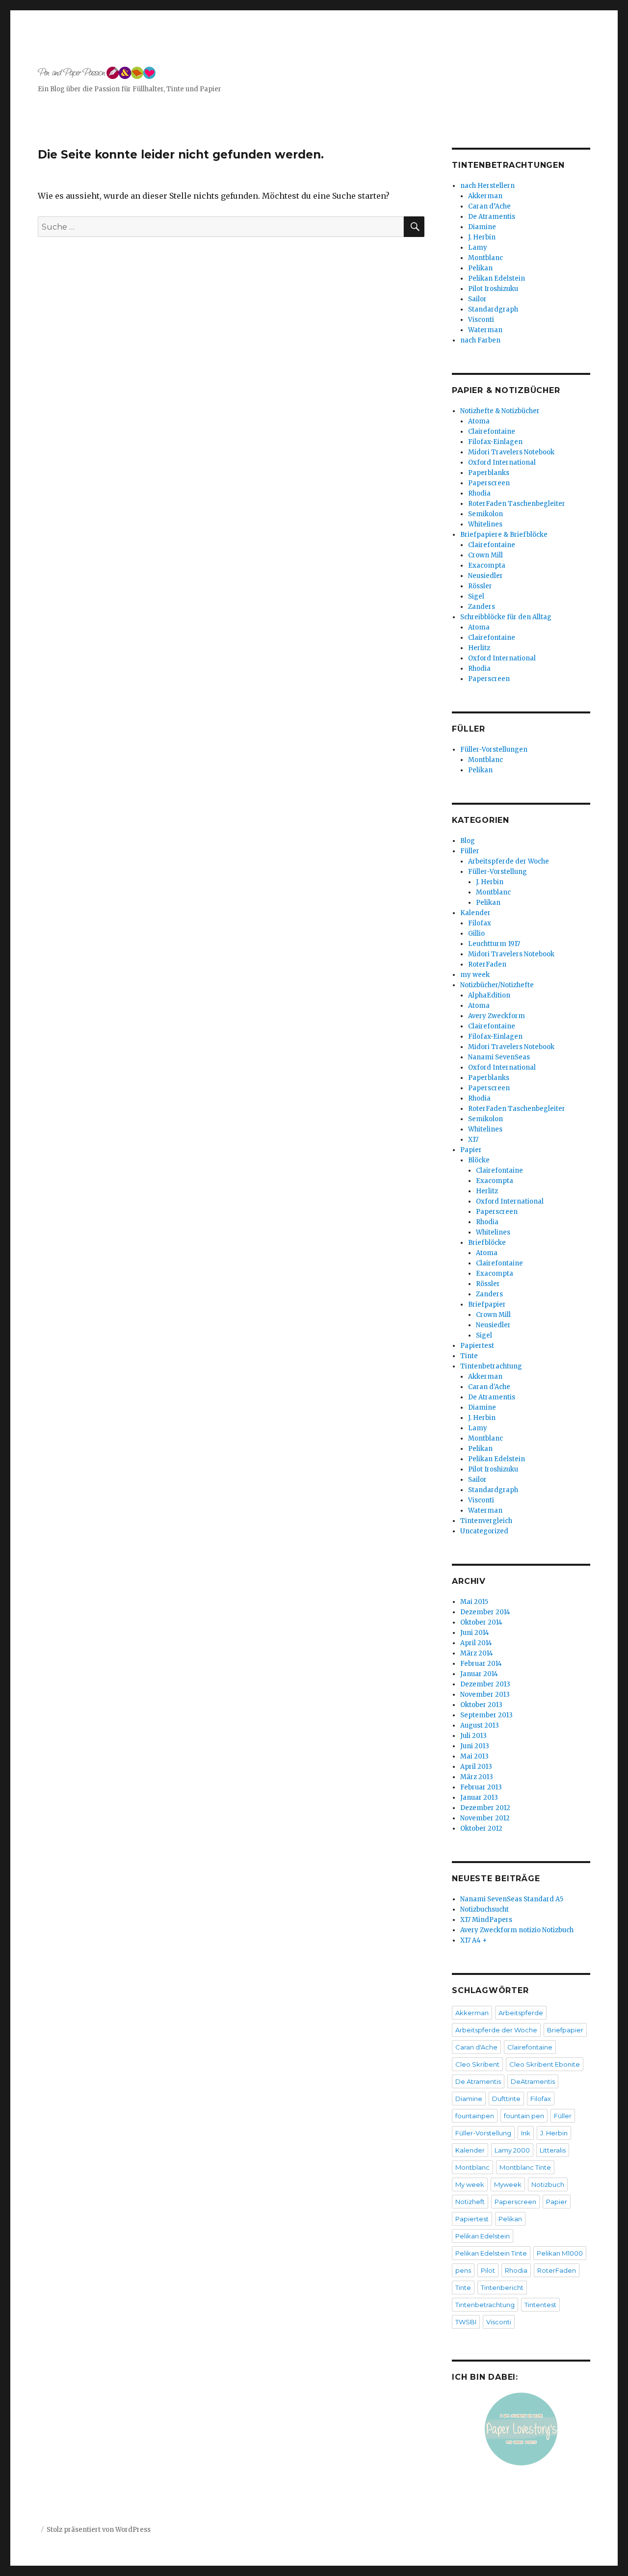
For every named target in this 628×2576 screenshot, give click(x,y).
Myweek (508, 2184)
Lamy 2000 (512, 2150)
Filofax (480, 923)
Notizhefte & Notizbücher (500, 411)
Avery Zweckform (497, 1016)
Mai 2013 (474, 1756)
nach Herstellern (487, 186)
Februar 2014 (481, 1664)
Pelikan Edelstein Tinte (491, 2253)
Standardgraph (493, 309)
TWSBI (466, 2322)
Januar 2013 (479, 1798)
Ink (526, 2133)
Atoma (479, 421)
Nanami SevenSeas (499, 1057)
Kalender (475, 913)
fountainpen (475, 2116)
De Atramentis (492, 217)
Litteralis (553, 2150)
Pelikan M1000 (560, 2253)
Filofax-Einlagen (495, 442)
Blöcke (479, 1160)
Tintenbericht (502, 2287)
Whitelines (485, 524)
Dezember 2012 (485, 1808)
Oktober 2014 (481, 1622)
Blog (468, 841)
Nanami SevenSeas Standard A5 (512, 1899)
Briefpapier (487, 1304)
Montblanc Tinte (525, 2167)
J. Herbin (482, 237)
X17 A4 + (473, 1940)
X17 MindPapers (486, 1920)
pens (463, 2270)
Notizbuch (548, 2184)
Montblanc (485, 258)
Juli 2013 (473, 1736)
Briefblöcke (487, 1243)
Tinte (469, 1356)
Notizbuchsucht (484, 1909)
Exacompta (487, 565)
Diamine (482, 227)
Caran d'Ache (489, 1387)
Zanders (482, 607)
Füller (470, 851)
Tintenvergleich (486, 1521)
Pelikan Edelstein (497, 278)
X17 (473, 1140)
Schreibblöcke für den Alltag (506, 617)
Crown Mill (485, 555)
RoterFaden (487, 964)
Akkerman (485, 196)
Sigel (476, 596)
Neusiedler (485, 576)
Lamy (478, 248)
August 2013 (480, 1725)
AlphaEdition (489, 995)
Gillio (476, 933)
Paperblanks (489, 473)
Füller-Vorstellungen (494, 749)
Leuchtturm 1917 (494, 944)
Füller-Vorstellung (497, 872)
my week (475, 975)
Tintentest (540, 2305)
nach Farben (480, 340)
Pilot (488, 2270)
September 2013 (486, 1715)
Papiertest (477, 1346)
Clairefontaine (492, 432)
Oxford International (502, 462)
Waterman (485, 330)
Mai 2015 (474, 1602)
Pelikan (480, 268)
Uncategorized (484, 1531)
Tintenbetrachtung (491, 1366)
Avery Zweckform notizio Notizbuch (517, 1930)
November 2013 (485, 1695)
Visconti (481, 320)
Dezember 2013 (485, 1684)
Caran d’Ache (489, 206)
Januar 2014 (479, 1674)
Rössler (480, 586)
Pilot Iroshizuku (493, 289)
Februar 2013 (481, 1787)
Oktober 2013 (481, 1705)
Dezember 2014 (485, 1612)
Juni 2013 (475, 1746)
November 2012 (485, 1818)
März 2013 (477, 1777)
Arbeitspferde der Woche (509, 861)
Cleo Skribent (477, 2064)
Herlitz (479, 648)
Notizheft (470, 2202)
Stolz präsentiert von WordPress (99, 2530)
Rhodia (479, 493)
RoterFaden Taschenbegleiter (517, 504)
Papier (471, 1150)
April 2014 (476, 1643)
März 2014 (477, 1653)
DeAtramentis (533, 2081)
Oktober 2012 (481, 1828)
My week (470, 2184)
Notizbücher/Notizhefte (497, 985)
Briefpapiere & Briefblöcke (504, 535)
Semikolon (485, 514)
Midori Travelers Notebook (511, 452)
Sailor (477, 299)
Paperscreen (489, 483)
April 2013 (476, 1767)
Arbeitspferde (521, 2013)
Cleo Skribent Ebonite (545, 2064)
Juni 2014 (475, 1633)
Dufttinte (506, 2099)
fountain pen (524, 2116)
